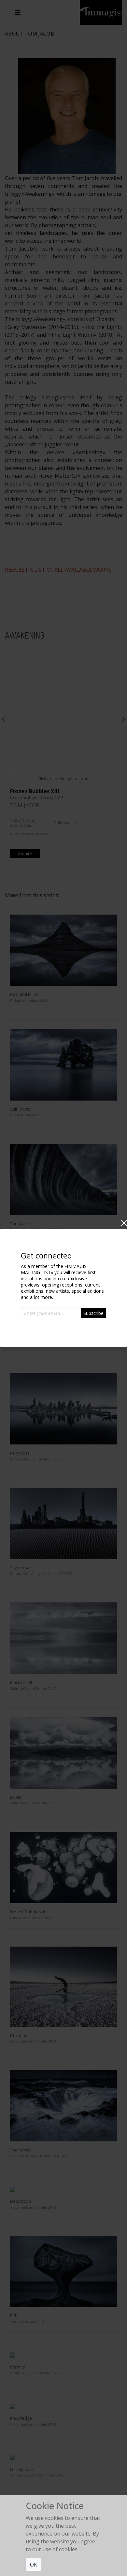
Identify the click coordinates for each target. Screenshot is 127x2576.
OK (34, 2565)
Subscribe (93, 1313)
